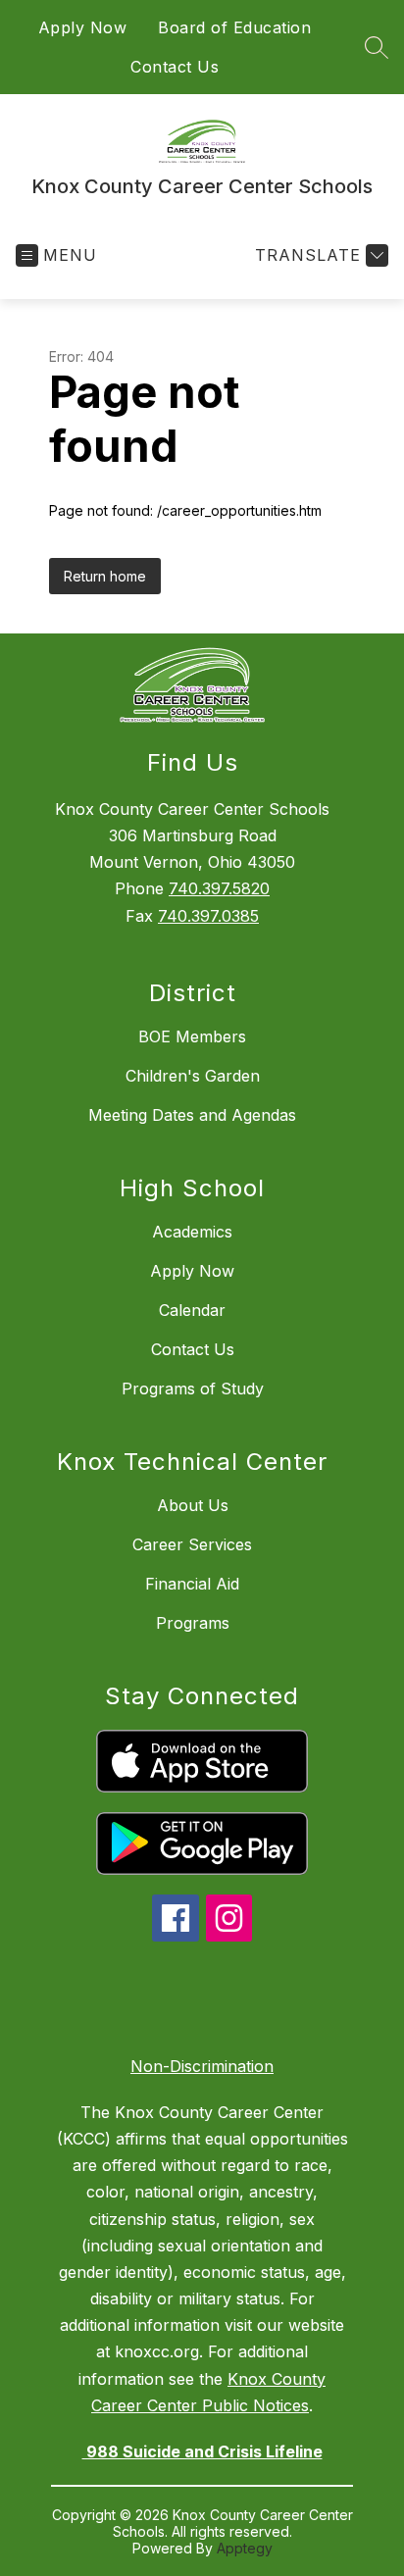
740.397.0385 (208, 916)
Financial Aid (192, 1584)
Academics (192, 1232)
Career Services (192, 1544)
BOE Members (192, 1036)
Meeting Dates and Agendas (192, 1115)
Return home (105, 576)
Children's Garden (193, 1076)
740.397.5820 (219, 888)
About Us (193, 1505)
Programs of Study (193, 1389)
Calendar (192, 1310)
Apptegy (245, 2548)
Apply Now (83, 27)
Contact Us (175, 67)
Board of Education (234, 27)
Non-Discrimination (202, 2066)
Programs (193, 1623)
